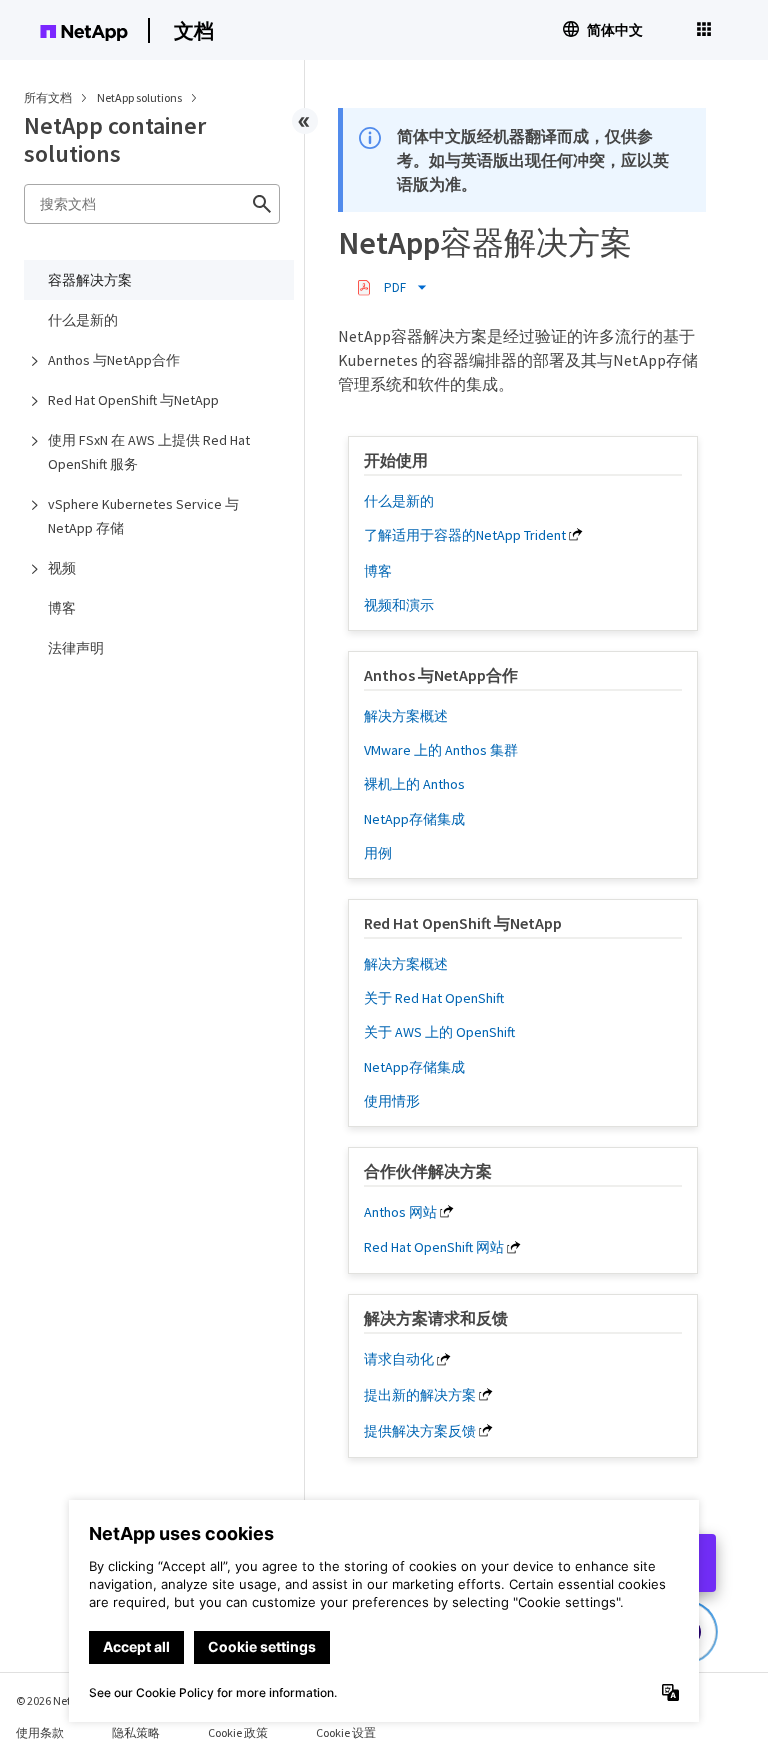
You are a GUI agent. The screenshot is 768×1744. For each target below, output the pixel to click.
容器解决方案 (90, 280)
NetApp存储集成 (414, 819)
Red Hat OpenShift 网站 (434, 1247)
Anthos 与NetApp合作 (114, 360)
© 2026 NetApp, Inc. (65, 1700)
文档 (194, 30)
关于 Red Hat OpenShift (434, 998)
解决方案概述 (406, 716)
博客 (62, 608)
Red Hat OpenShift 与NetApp (133, 400)
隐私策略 (136, 1732)
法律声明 (76, 648)
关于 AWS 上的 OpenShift (439, 1032)
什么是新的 (83, 320)
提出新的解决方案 (420, 1395)
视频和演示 (399, 605)
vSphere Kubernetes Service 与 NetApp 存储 (143, 516)
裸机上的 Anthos (414, 784)
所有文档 (48, 97)
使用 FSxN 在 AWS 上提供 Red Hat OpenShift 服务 (149, 452)
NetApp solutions (140, 97)
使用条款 (40, 1732)
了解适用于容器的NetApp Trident (465, 535)
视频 (62, 568)
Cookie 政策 (238, 1732)
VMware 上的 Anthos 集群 (441, 750)
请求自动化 (399, 1359)
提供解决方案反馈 (420, 1431)
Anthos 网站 (400, 1212)
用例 (378, 853)
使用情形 (392, 1101)
